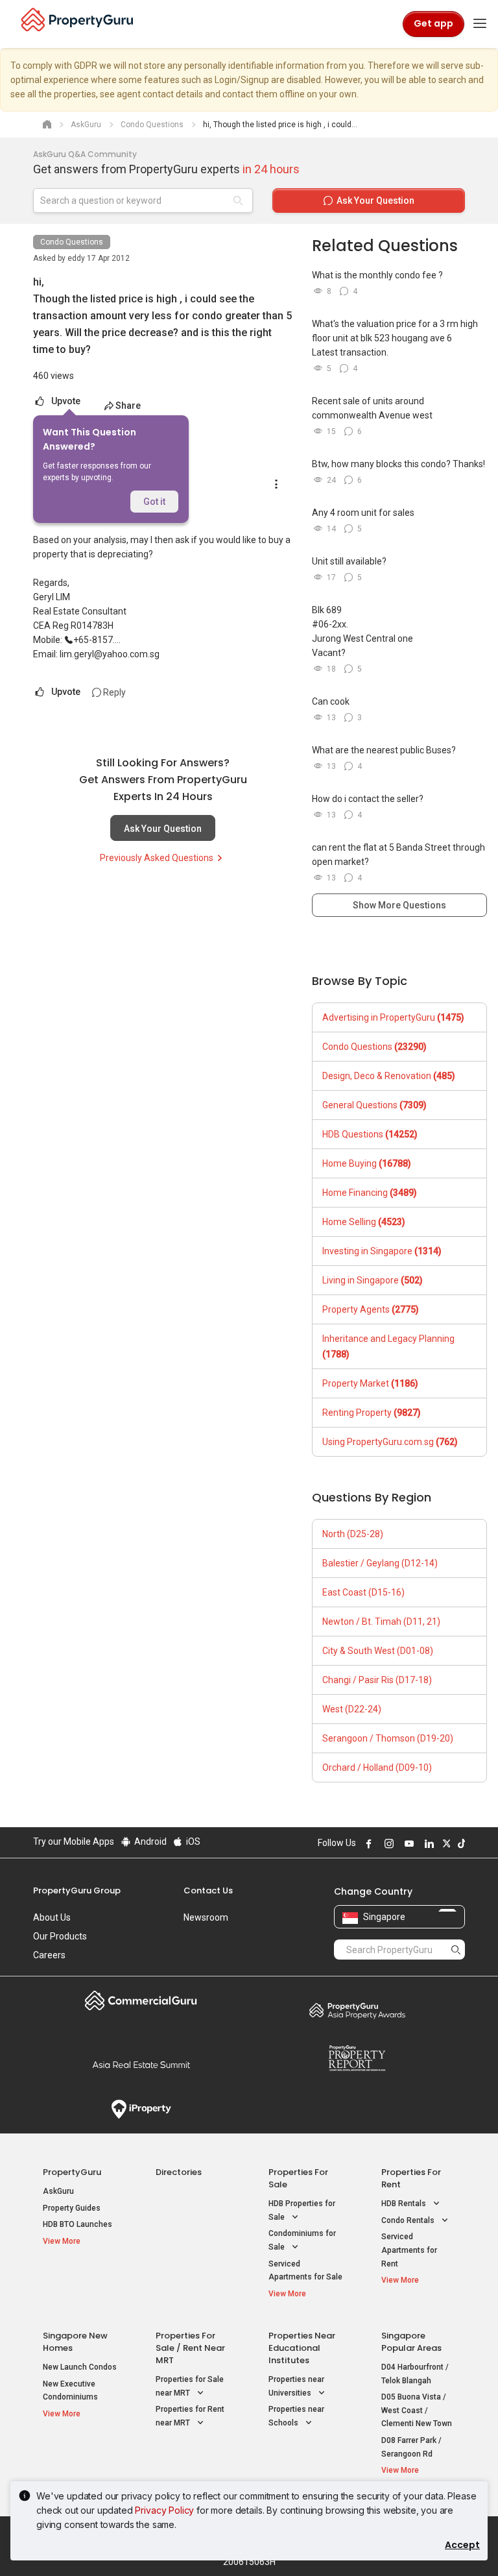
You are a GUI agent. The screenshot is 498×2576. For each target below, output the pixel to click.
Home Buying (367, 1163)
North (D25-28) (353, 1534)
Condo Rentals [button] (409, 2220)
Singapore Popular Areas (411, 2342)
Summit (141, 2065)
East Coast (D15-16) (363, 1592)
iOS (192, 1841)
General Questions (374, 1105)
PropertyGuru (72, 2172)
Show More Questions (399, 905)
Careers (49, 1955)
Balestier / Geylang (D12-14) (380, 1563)
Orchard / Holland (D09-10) (377, 1768)
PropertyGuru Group (77, 1890)
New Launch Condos (80, 2367)
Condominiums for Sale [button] (302, 2240)
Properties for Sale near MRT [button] (190, 2386)
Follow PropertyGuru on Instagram (387, 1843)
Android (149, 1841)
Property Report (357, 2058)
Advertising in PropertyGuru (393, 1017)
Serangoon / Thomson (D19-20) (388, 1738)
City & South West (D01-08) (378, 1651)
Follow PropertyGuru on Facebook (367, 1843)
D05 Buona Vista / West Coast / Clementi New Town (417, 2410)
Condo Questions (72, 242)
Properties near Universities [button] (296, 2386)
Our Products (60, 1936)
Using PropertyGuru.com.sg (390, 1442)
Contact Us (208, 1890)
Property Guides (72, 2208)
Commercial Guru (141, 2000)
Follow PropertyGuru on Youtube (407, 1843)
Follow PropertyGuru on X (445, 1843)
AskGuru (58, 2191)
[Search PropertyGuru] (456, 1949)
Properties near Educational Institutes (302, 2348)
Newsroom (206, 1917)
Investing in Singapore (382, 1251)
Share (128, 406)
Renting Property (372, 1413)
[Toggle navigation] (480, 24)
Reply (113, 692)
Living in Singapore (373, 1280)
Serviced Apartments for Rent (409, 2250)
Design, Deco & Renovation (389, 1076)
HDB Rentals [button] (405, 2204)
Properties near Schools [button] (296, 2416)
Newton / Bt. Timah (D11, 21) (381, 1622)
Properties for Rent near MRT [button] (190, 2416)
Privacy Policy (164, 2510)
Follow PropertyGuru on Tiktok (460, 1843)
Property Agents (371, 1309)
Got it (154, 502)
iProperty (141, 2109)
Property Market (370, 1383)
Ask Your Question (163, 829)
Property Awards (357, 2010)
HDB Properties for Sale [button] (302, 2210)
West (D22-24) (352, 1709)
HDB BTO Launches (77, 2224)
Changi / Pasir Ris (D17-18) (377, 1680)
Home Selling (364, 1222)
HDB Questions (370, 1134)
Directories (179, 2172)
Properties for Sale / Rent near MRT (190, 2348)
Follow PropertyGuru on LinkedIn (427, 1843)
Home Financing (370, 1193)
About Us (52, 1917)
